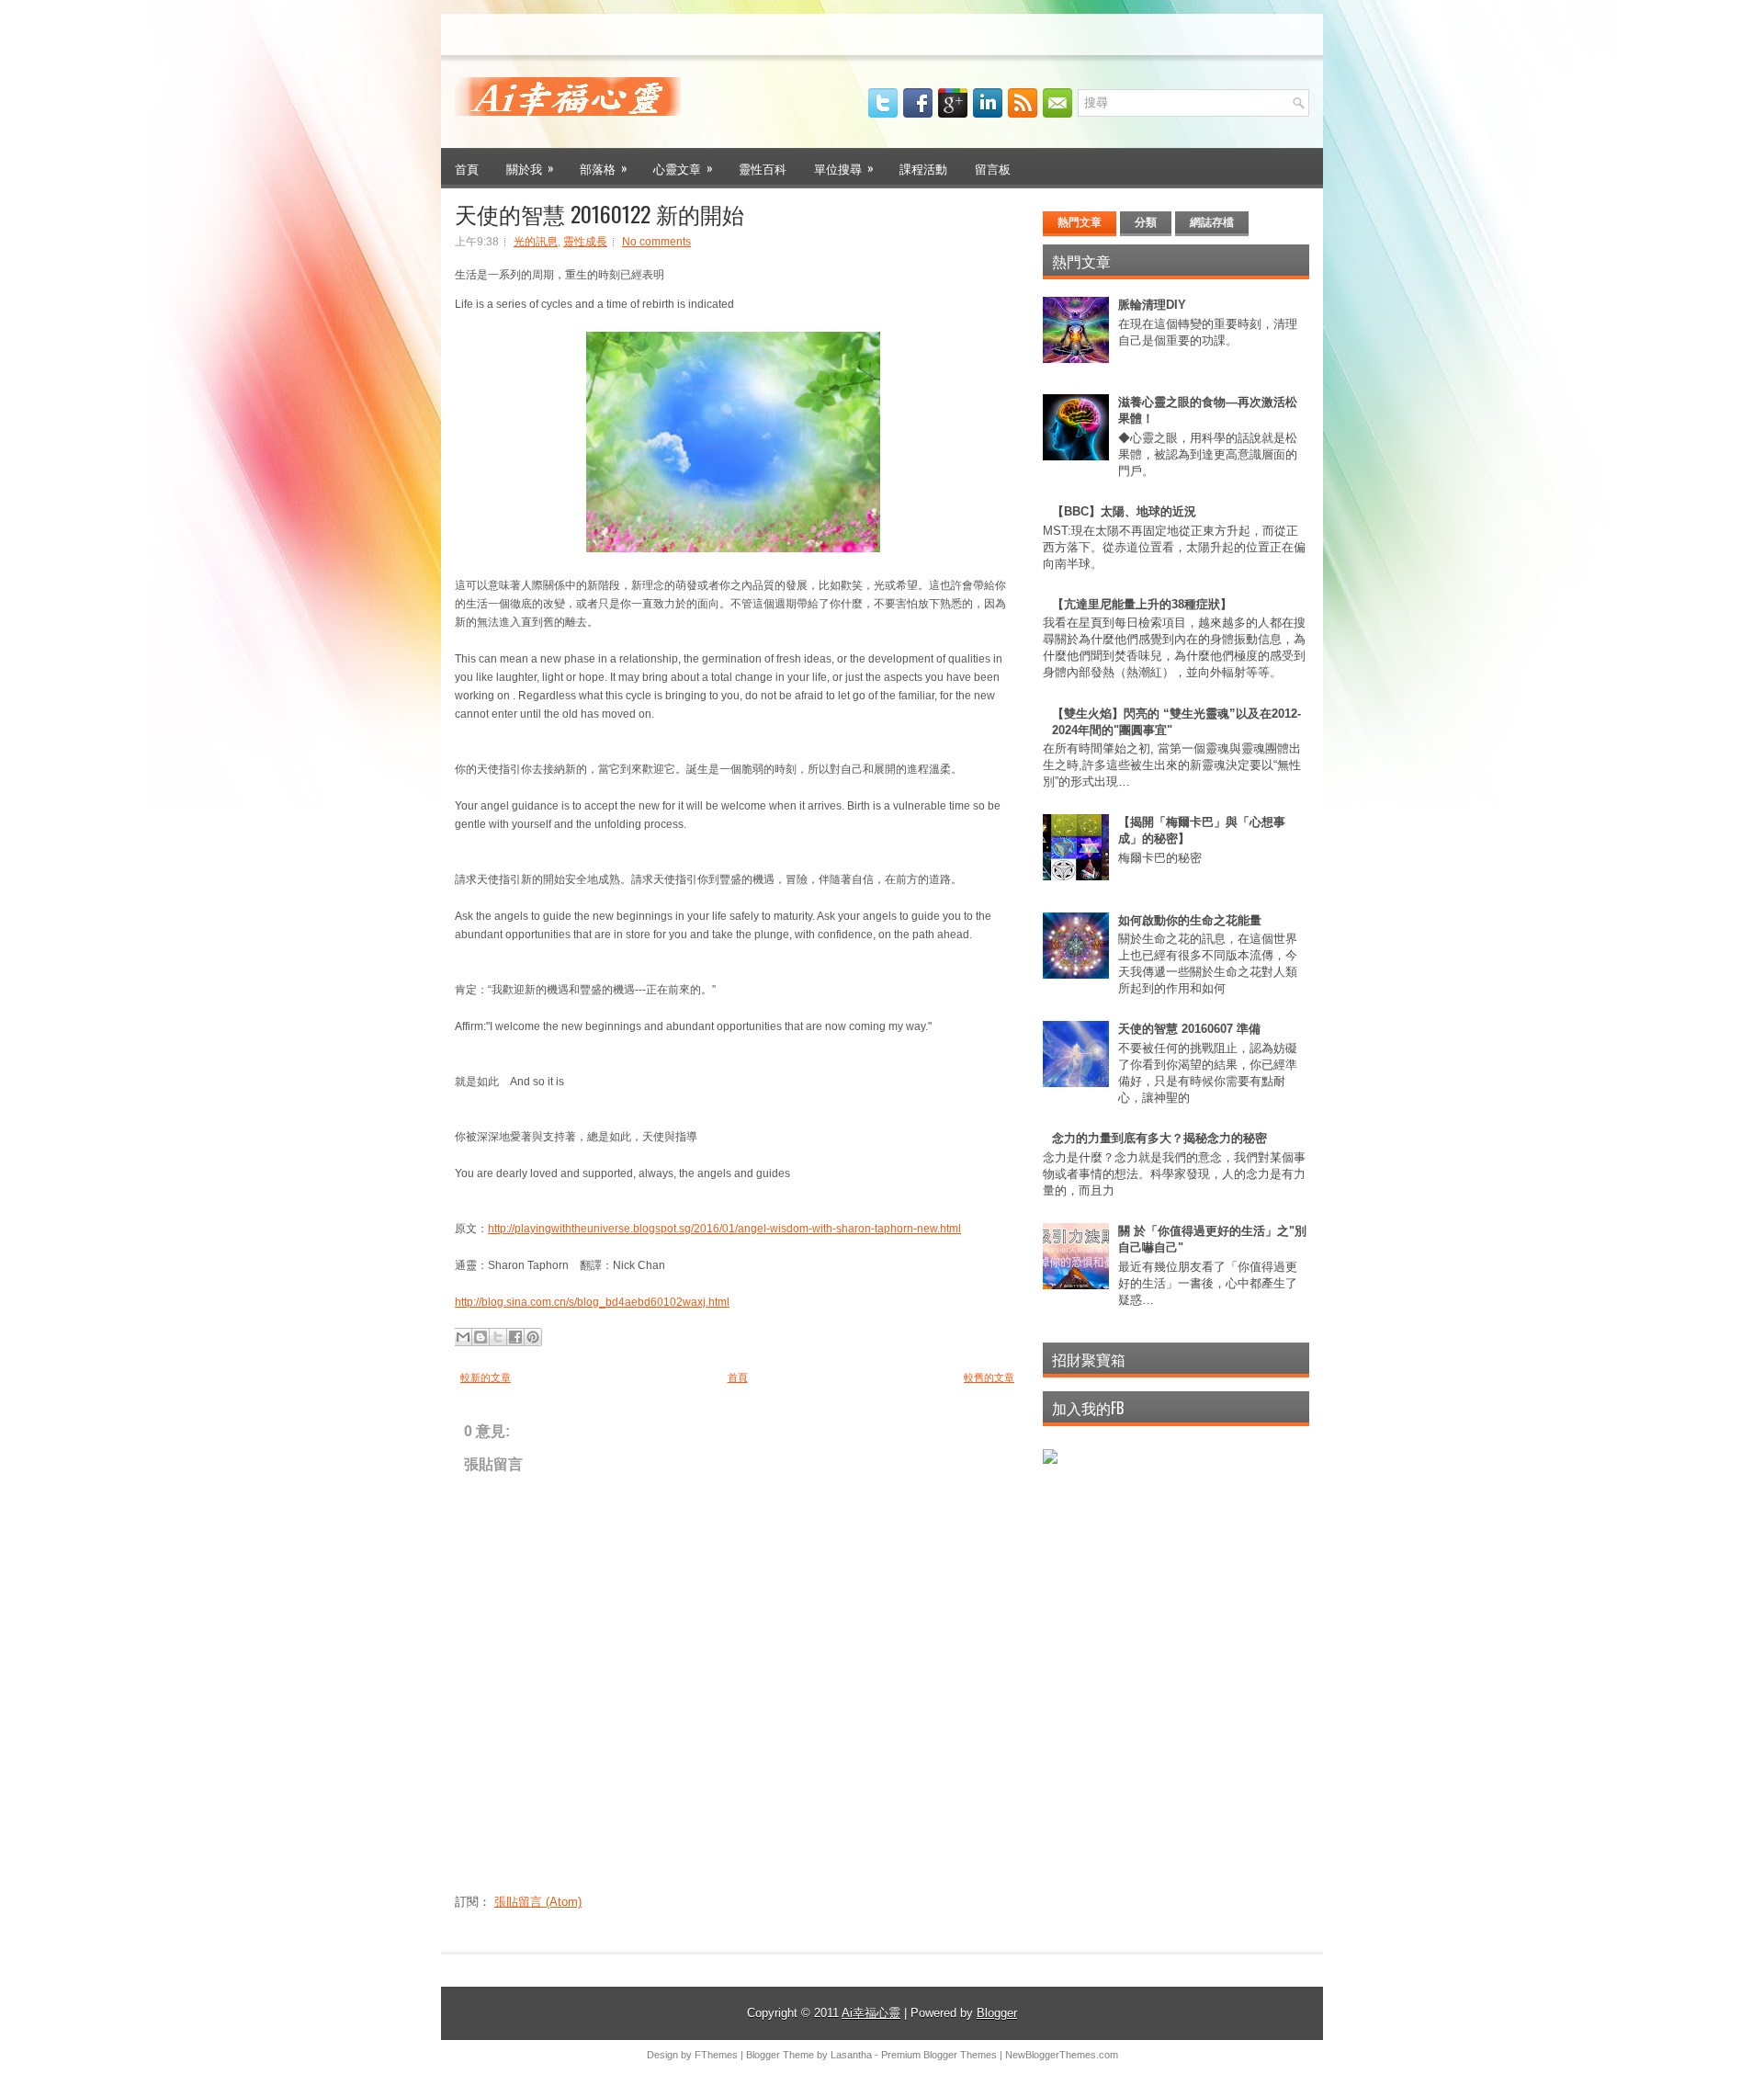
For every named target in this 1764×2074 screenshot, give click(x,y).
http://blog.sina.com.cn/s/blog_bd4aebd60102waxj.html (592, 1302)
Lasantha (851, 2055)
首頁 (467, 168)
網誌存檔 (1212, 222)
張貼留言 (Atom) (538, 1902)
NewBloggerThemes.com (1062, 2055)
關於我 (530, 168)
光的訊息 (536, 242)
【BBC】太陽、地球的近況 (1124, 511)
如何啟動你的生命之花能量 (1190, 920)
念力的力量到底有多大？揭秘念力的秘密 (1159, 1138)
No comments (656, 242)
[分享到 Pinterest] (533, 1337)
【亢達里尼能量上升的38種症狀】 (1142, 604)
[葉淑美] (1050, 1460)
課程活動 (923, 168)
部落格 (604, 168)
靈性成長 (585, 242)
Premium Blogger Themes (939, 2055)
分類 (1146, 222)
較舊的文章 (989, 1377)
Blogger (997, 2013)
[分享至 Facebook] (515, 1337)
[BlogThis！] (481, 1337)
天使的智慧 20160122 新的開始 (599, 213)
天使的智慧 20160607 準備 (1189, 1029)
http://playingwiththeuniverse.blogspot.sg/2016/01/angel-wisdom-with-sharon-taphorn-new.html (724, 1229)
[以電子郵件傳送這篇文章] (463, 1337)
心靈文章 (683, 168)
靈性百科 (763, 168)
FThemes (716, 2055)
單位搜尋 (844, 168)
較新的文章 (486, 1377)
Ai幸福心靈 (871, 2013)
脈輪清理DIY (1152, 305)
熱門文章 (1080, 222)
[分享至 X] (498, 1337)
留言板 (993, 168)
